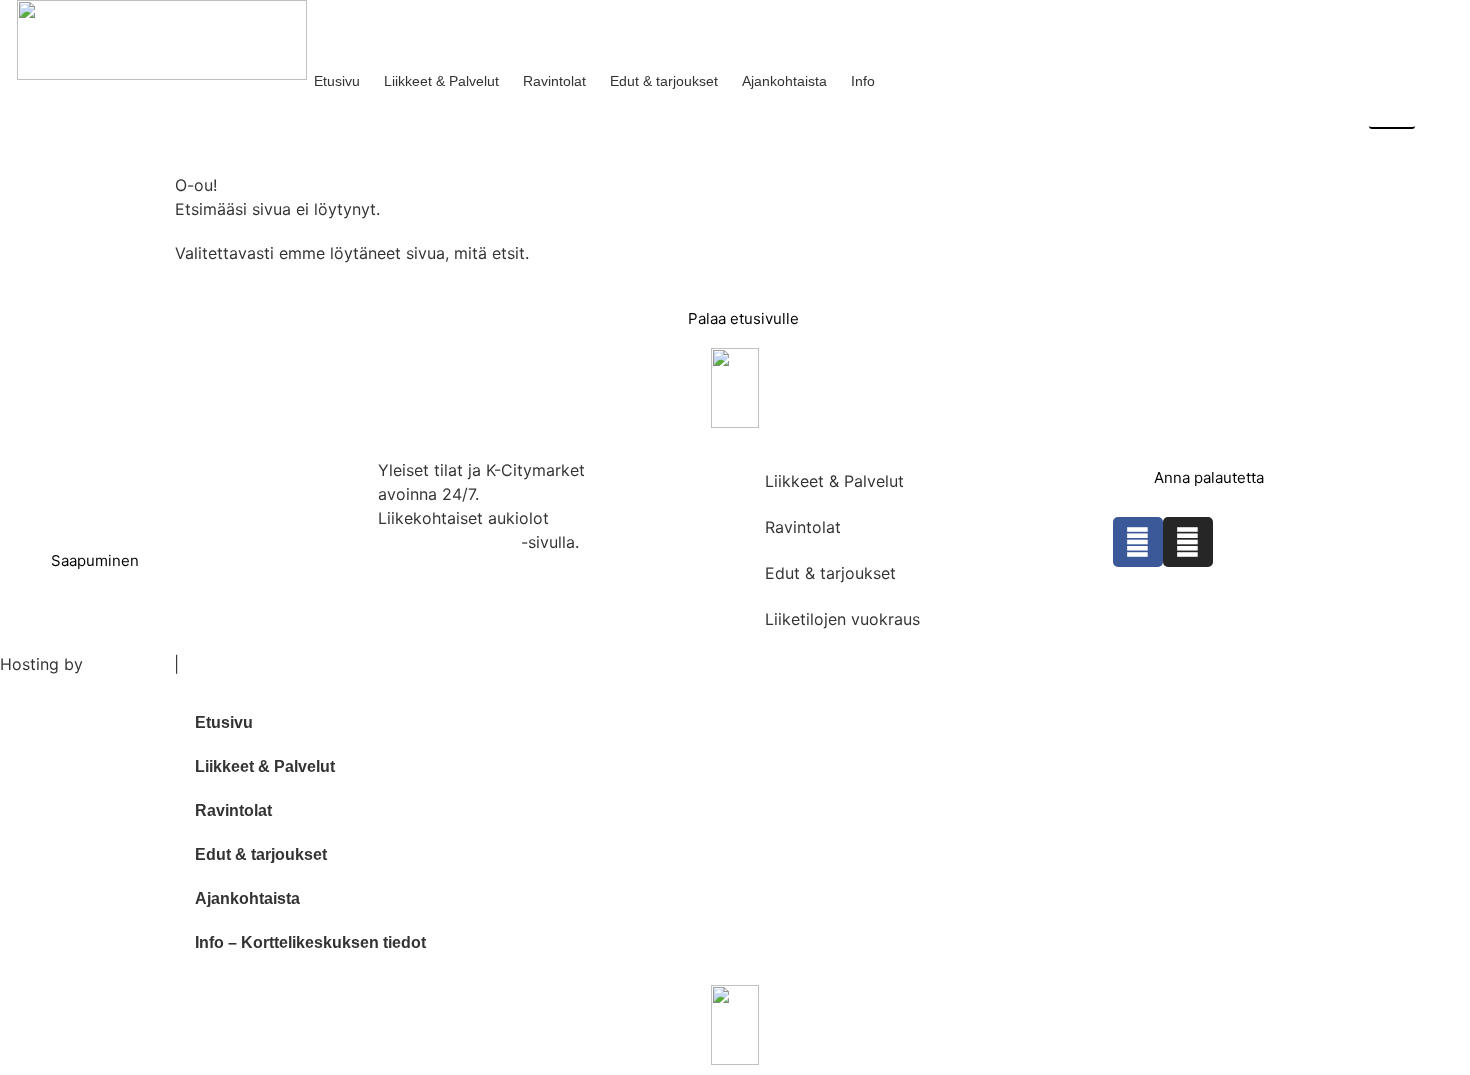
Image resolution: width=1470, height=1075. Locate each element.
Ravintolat (554, 81)
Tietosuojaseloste (252, 664)
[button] (1392, 22)
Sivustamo (128, 664)
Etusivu (337, 81)
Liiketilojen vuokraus (842, 619)
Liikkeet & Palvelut (441, 81)
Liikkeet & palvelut (447, 542)
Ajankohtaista (784, 81)
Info (863, 81)
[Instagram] (1188, 542)
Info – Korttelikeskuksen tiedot (310, 942)
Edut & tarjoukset (664, 81)
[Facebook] (1138, 542)
